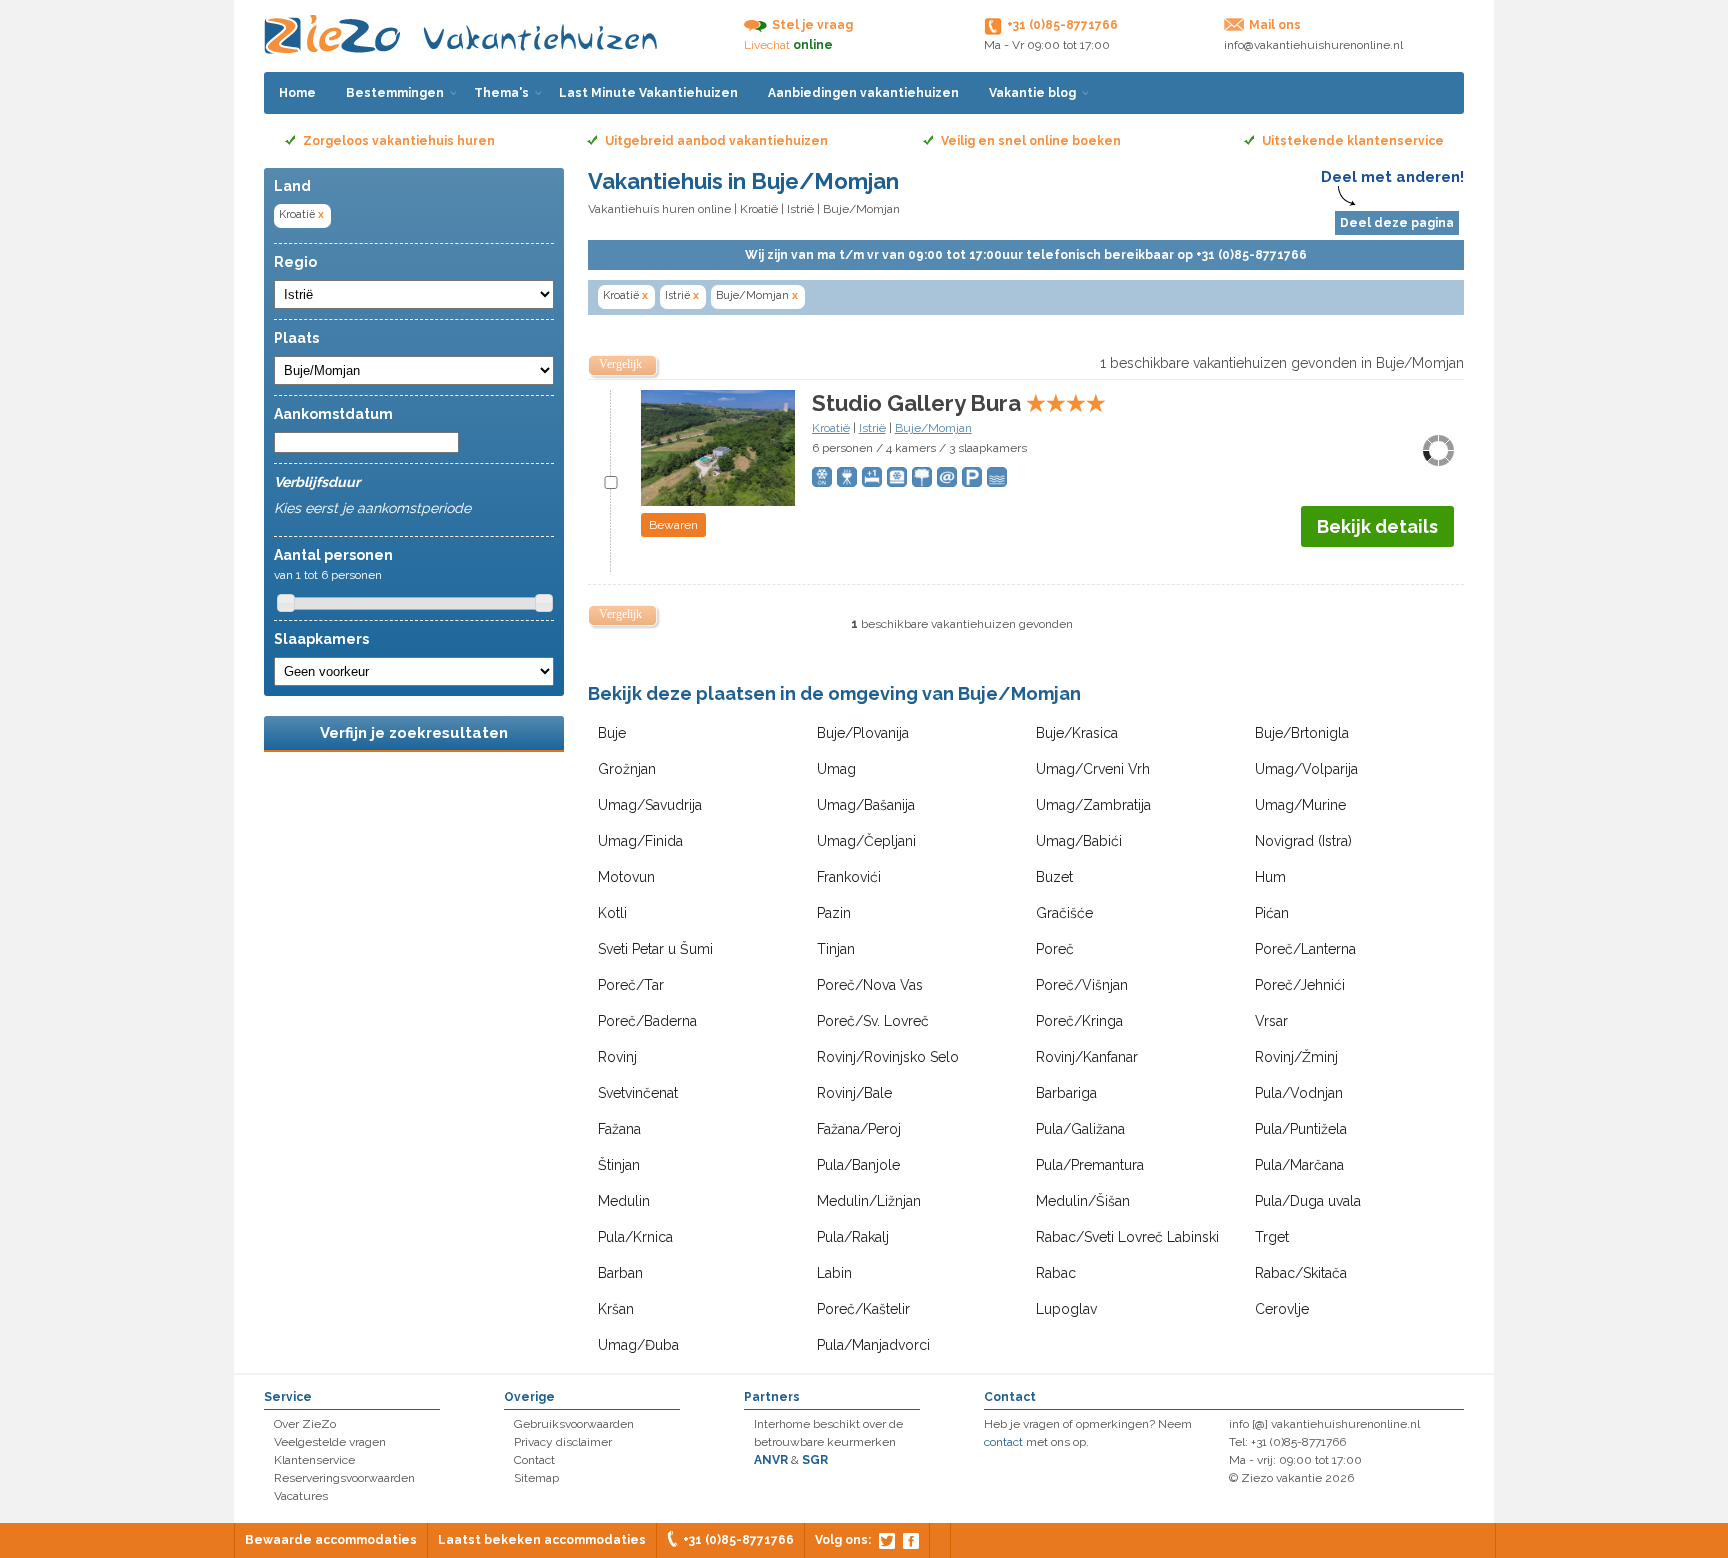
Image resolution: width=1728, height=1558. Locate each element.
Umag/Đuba (638, 1345)
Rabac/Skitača (1301, 1273)
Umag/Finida (640, 841)
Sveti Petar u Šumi (655, 949)
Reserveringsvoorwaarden (344, 1478)
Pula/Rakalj (853, 1237)
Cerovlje (1282, 1309)
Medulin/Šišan (1083, 1201)
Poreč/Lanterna (1305, 949)
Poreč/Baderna (647, 1021)
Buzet (1054, 877)
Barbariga (1066, 1093)
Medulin (624, 1201)
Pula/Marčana (1299, 1165)
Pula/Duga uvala (1308, 1201)
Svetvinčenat (638, 1093)
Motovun (626, 877)
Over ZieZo (305, 1424)
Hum (1270, 877)
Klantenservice (314, 1460)
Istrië (800, 209)
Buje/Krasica (1077, 733)
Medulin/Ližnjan (869, 1201)
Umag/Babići (1079, 841)
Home (297, 93)
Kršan (616, 1309)
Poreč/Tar (631, 985)
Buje (612, 733)
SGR (815, 1460)
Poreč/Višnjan (1082, 985)
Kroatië (301, 214)
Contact (534, 1460)
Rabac (1056, 1273)
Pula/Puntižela (1301, 1129)
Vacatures (301, 1496)
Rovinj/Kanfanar (1087, 1057)
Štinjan (619, 1165)
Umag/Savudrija (650, 805)
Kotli (612, 913)
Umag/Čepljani (866, 841)
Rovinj (617, 1057)
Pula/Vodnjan (1299, 1093)
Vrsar (1271, 1021)
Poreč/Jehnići (1300, 985)
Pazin (834, 913)
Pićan (1272, 913)
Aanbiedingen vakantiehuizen (863, 93)
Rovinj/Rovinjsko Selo (888, 1057)
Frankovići (849, 877)
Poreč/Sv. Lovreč (873, 1021)
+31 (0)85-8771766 (738, 1540)
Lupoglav (1066, 1309)
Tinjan (836, 949)
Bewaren (673, 525)
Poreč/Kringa (1079, 1021)
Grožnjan (627, 769)
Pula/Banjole (858, 1165)
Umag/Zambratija (1093, 805)
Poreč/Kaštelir (863, 1309)
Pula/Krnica (635, 1237)
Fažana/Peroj (859, 1129)
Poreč (1055, 949)
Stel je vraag (812, 25)
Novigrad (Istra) (1303, 841)
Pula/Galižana (1080, 1129)
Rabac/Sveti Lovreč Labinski (1127, 1237)
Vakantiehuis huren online (659, 209)
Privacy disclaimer (563, 1442)
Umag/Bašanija (866, 805)
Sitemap (536, 1478)
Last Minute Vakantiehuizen (648, 93)
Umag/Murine (1300, 805)
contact (1003, 1442)
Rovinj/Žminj (1296, 1057)
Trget (1272, 1237)
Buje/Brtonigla (1302, 733)
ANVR (771, 1460)
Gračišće (1064, 913)
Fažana (619, 1129)
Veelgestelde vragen (330, 1442)
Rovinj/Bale (854, 1093)
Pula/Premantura (1090, 1165)
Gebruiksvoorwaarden (574, 1424)
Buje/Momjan (757, 295)
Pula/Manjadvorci (873, 1345)
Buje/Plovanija (863, 733)
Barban (620, 1273)
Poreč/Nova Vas (870, 985)
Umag (836, 769)
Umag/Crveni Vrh (1093, 769)
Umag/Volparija (1306, 769)
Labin (834, 1273)
